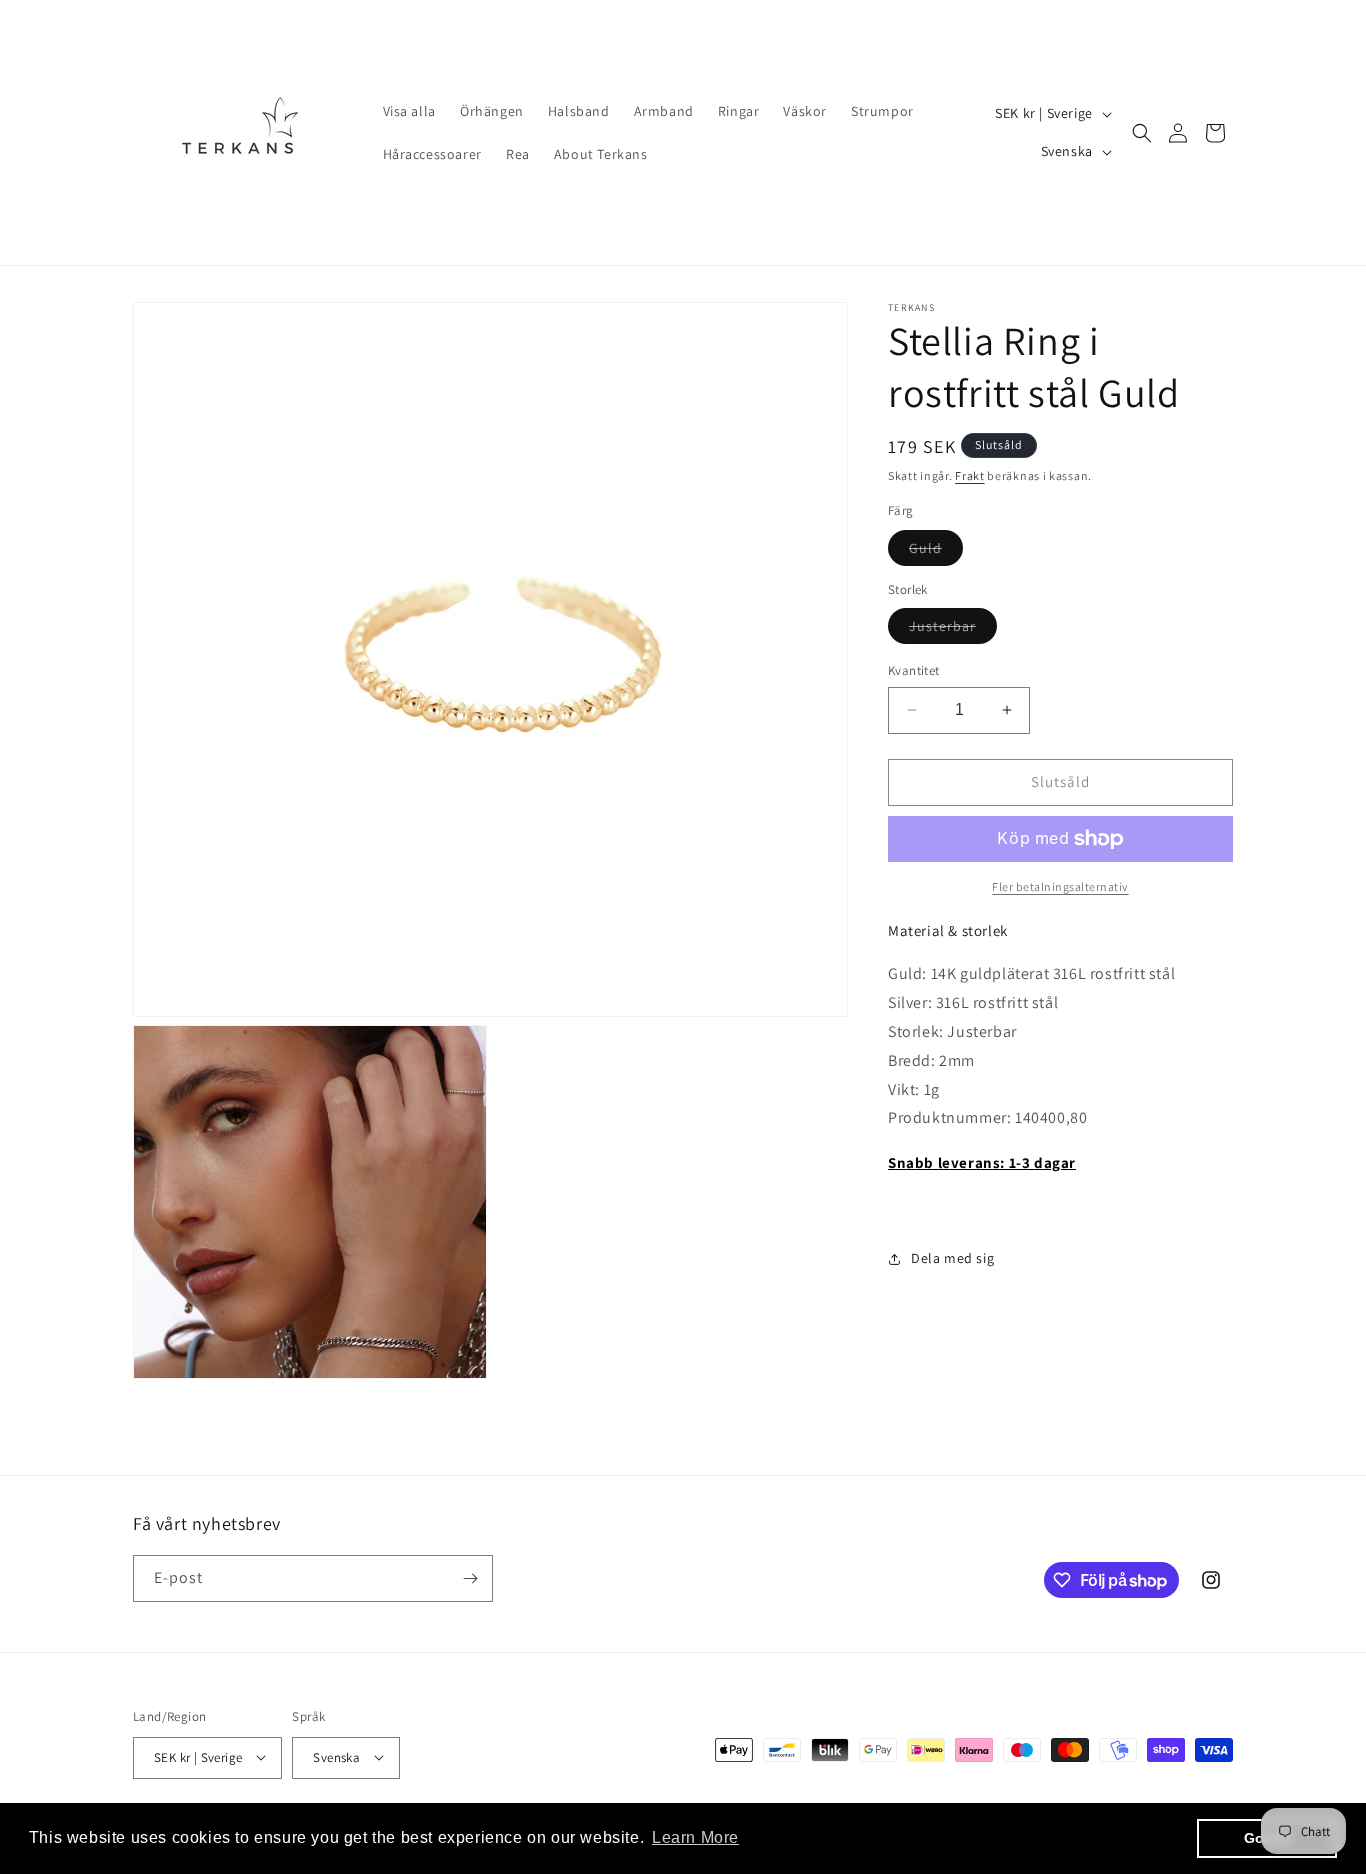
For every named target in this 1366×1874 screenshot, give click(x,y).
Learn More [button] (695, 1837)
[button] (1142, 133)
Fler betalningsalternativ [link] (1060, 886)
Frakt (970, 475)
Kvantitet (914, 670)
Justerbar (953, 630)
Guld (936, 552)
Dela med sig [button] (952, 1258)
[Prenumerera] (470, 1578)
